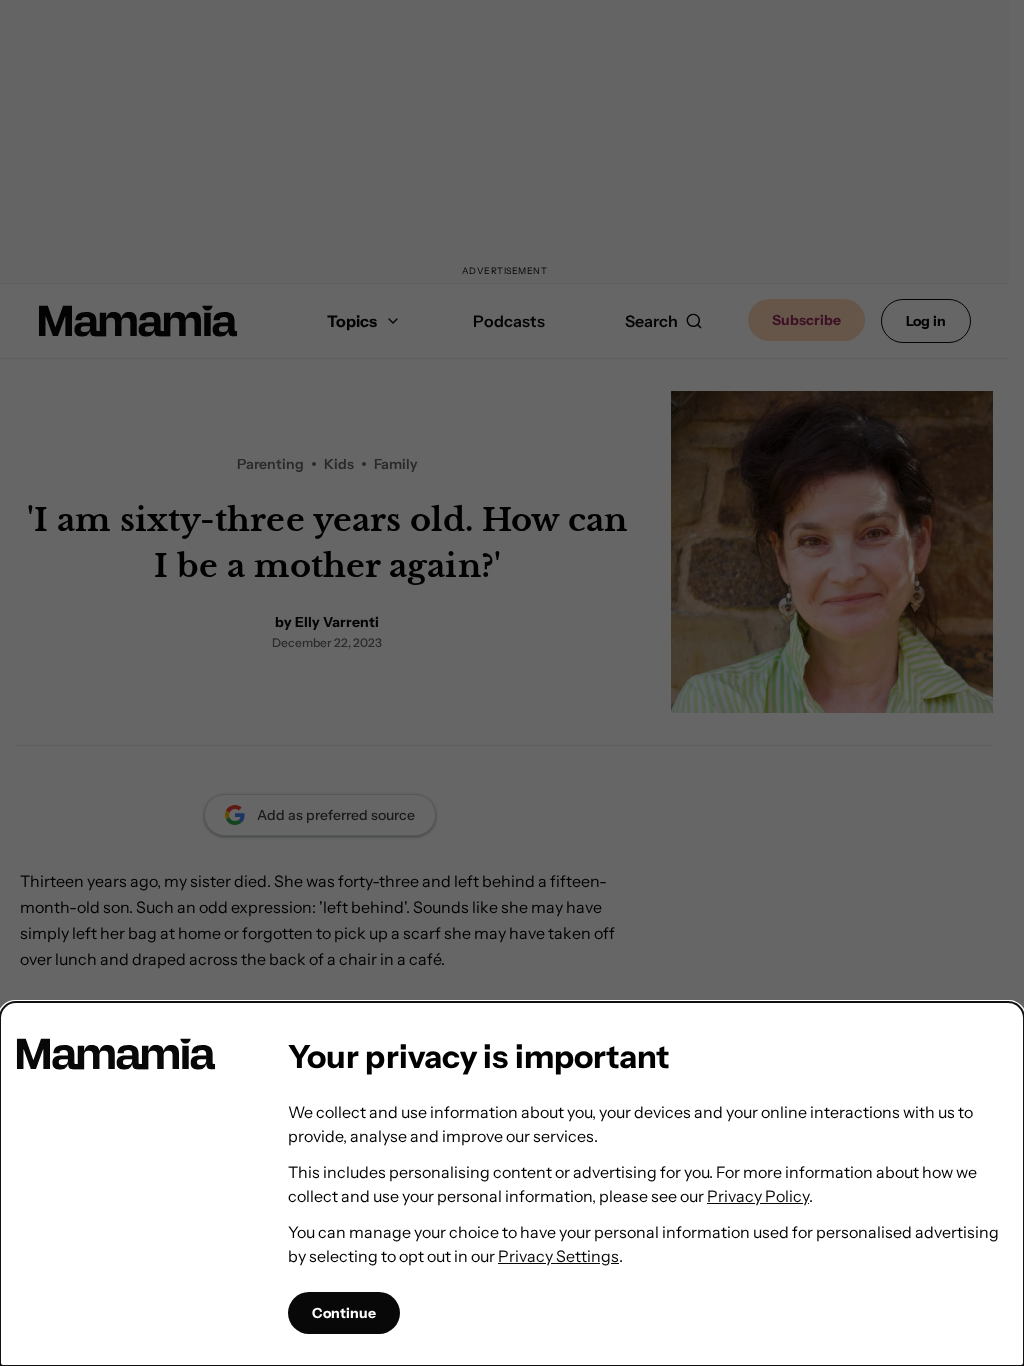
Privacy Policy (758, 1196)
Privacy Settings (558, 1256)
